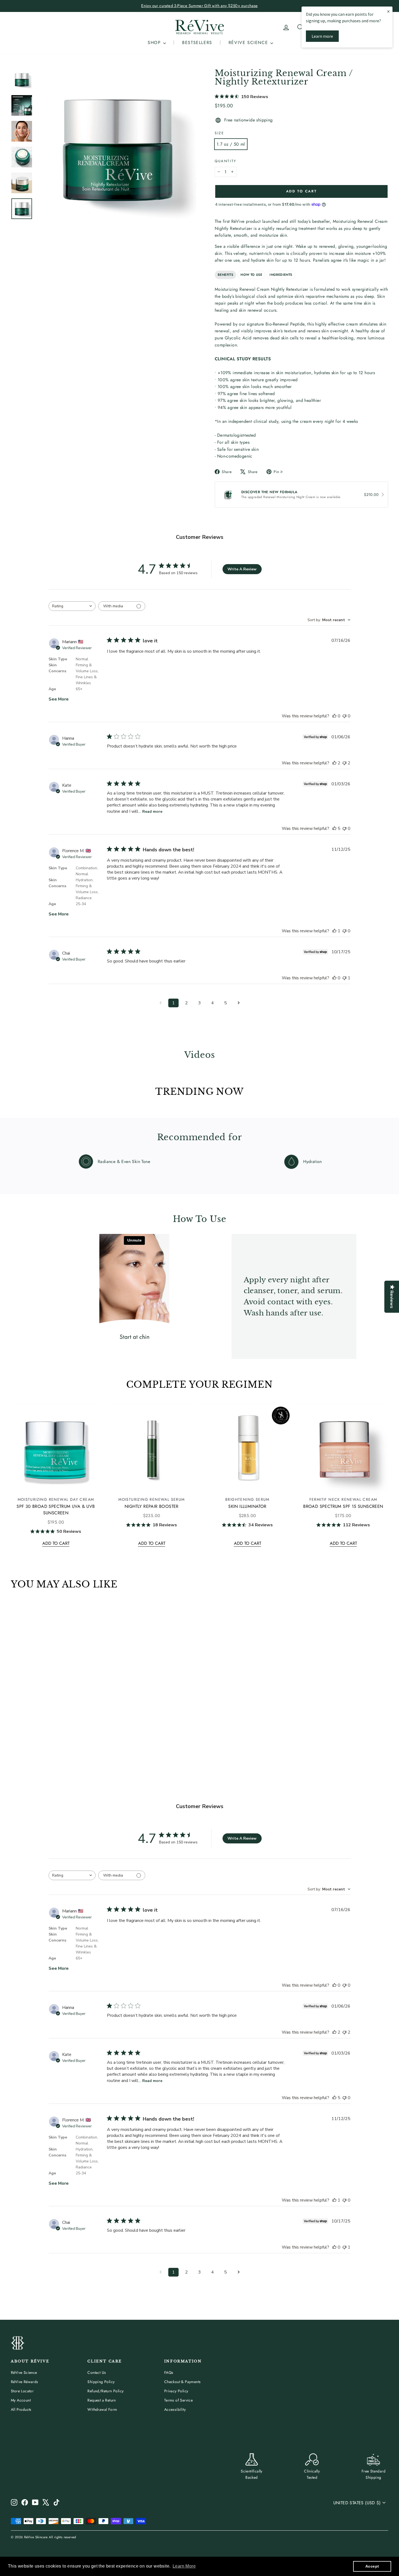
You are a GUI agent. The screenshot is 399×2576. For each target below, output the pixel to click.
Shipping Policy (101, 2382)
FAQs (169, 2372)
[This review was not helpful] (344, 763)
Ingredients (281, 275)
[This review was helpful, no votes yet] (334, 716)
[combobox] (72, 606)
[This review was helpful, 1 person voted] (334, 931)
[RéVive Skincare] (199, 27)
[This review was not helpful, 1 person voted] (344, 978)
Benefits (225, 275)
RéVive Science (24, 2372)
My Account (21, 2400)
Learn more (322, 36)
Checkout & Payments (183, 2382)
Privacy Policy (176, 2391)
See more (59, 699)
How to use (251, 275)
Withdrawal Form (102, 2409)
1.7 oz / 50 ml (231, 144)
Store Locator (22, 2391)
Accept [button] (372, 2566)
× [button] (388, 11)
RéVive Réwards (25, 2382)
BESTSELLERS (197, 43)
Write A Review (242, 569)
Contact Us (97, 2372)
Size (219, 133)
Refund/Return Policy (105, 2391)
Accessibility (175, 2409)
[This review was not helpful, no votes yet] (344, 716)
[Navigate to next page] (239, 1003)
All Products (21, 2409)
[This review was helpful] (334, 763)
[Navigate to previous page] (160, 1003)
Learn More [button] (184, 2566)
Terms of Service (178, 2400)
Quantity (226, 161)
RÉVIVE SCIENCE (249, 43)
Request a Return (102, 2400)
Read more (152, 812)
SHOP (155, 43)
